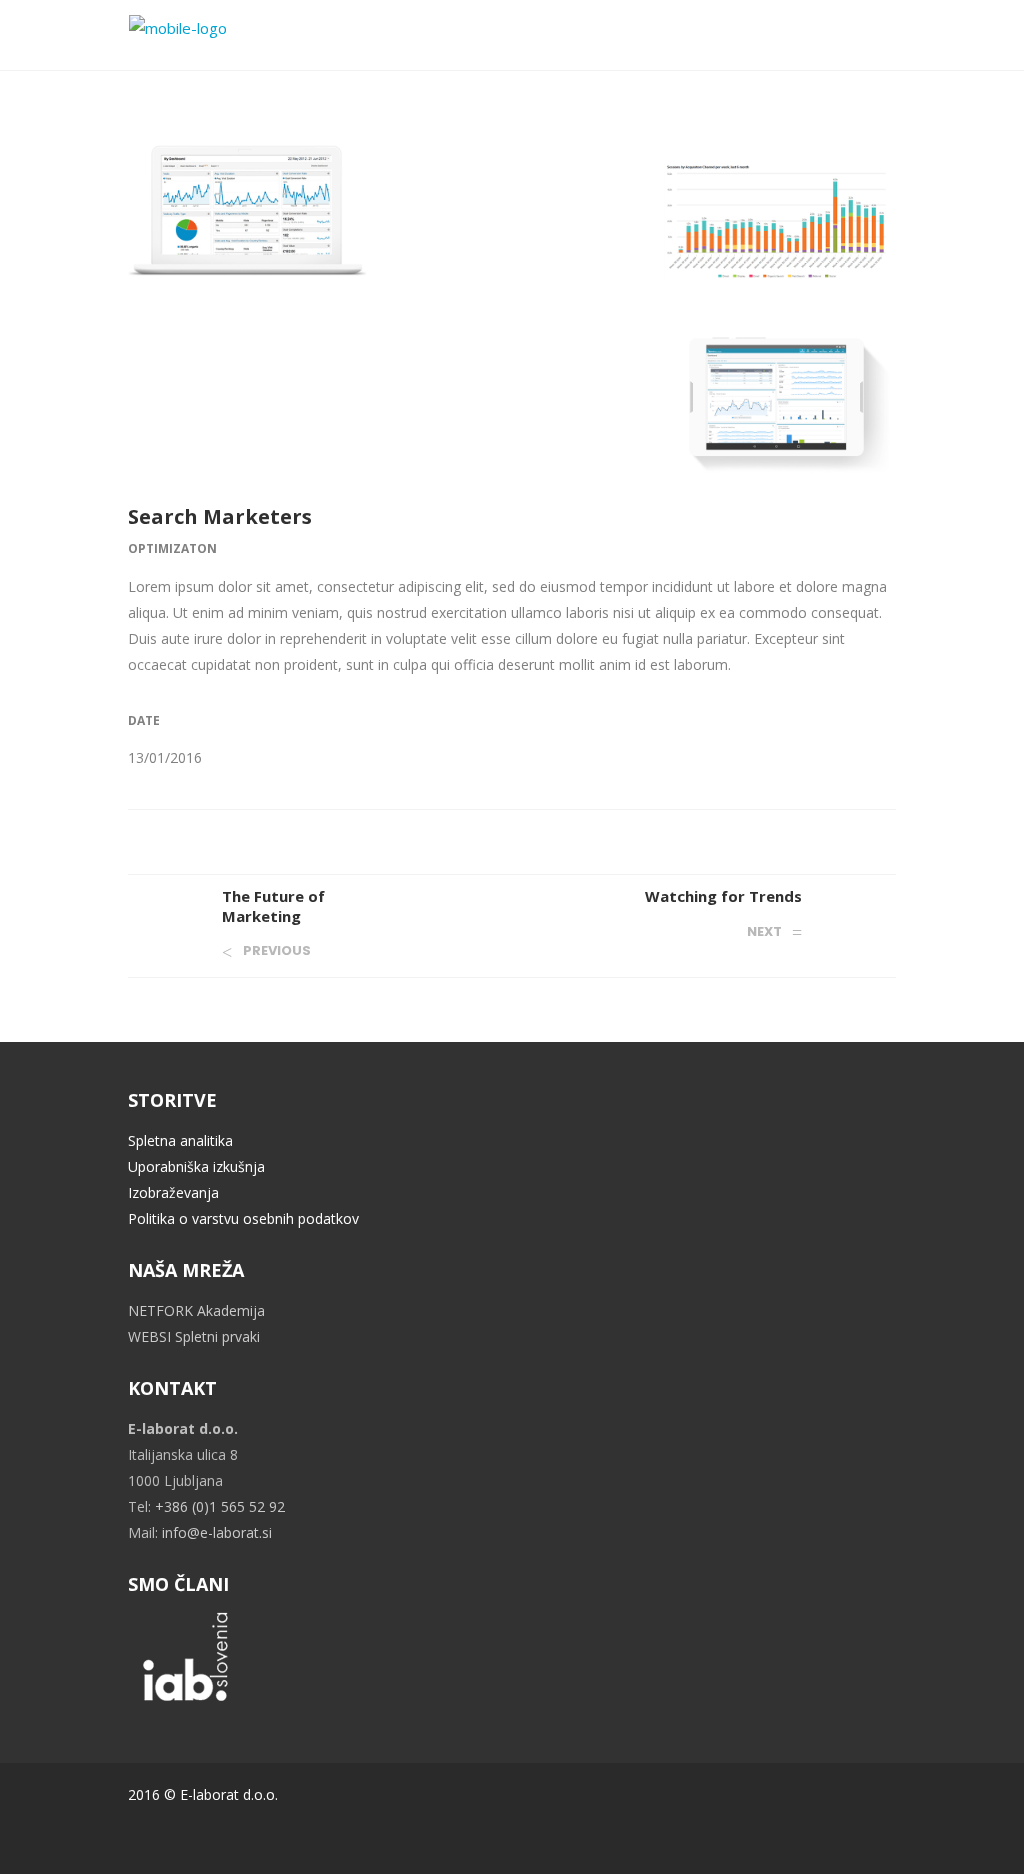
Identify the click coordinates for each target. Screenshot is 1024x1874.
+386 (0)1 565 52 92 (220, 1506)
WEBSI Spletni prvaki (194, 1336)
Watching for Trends (723, 896)
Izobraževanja (173, 1192)
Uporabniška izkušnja (196, 1166)
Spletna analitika (180, 1140)
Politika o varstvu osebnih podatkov (243, 1218)
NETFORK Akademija (196, 1310)
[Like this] (890, 836)
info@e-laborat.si (217, 1532)
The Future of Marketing (273, 906)
